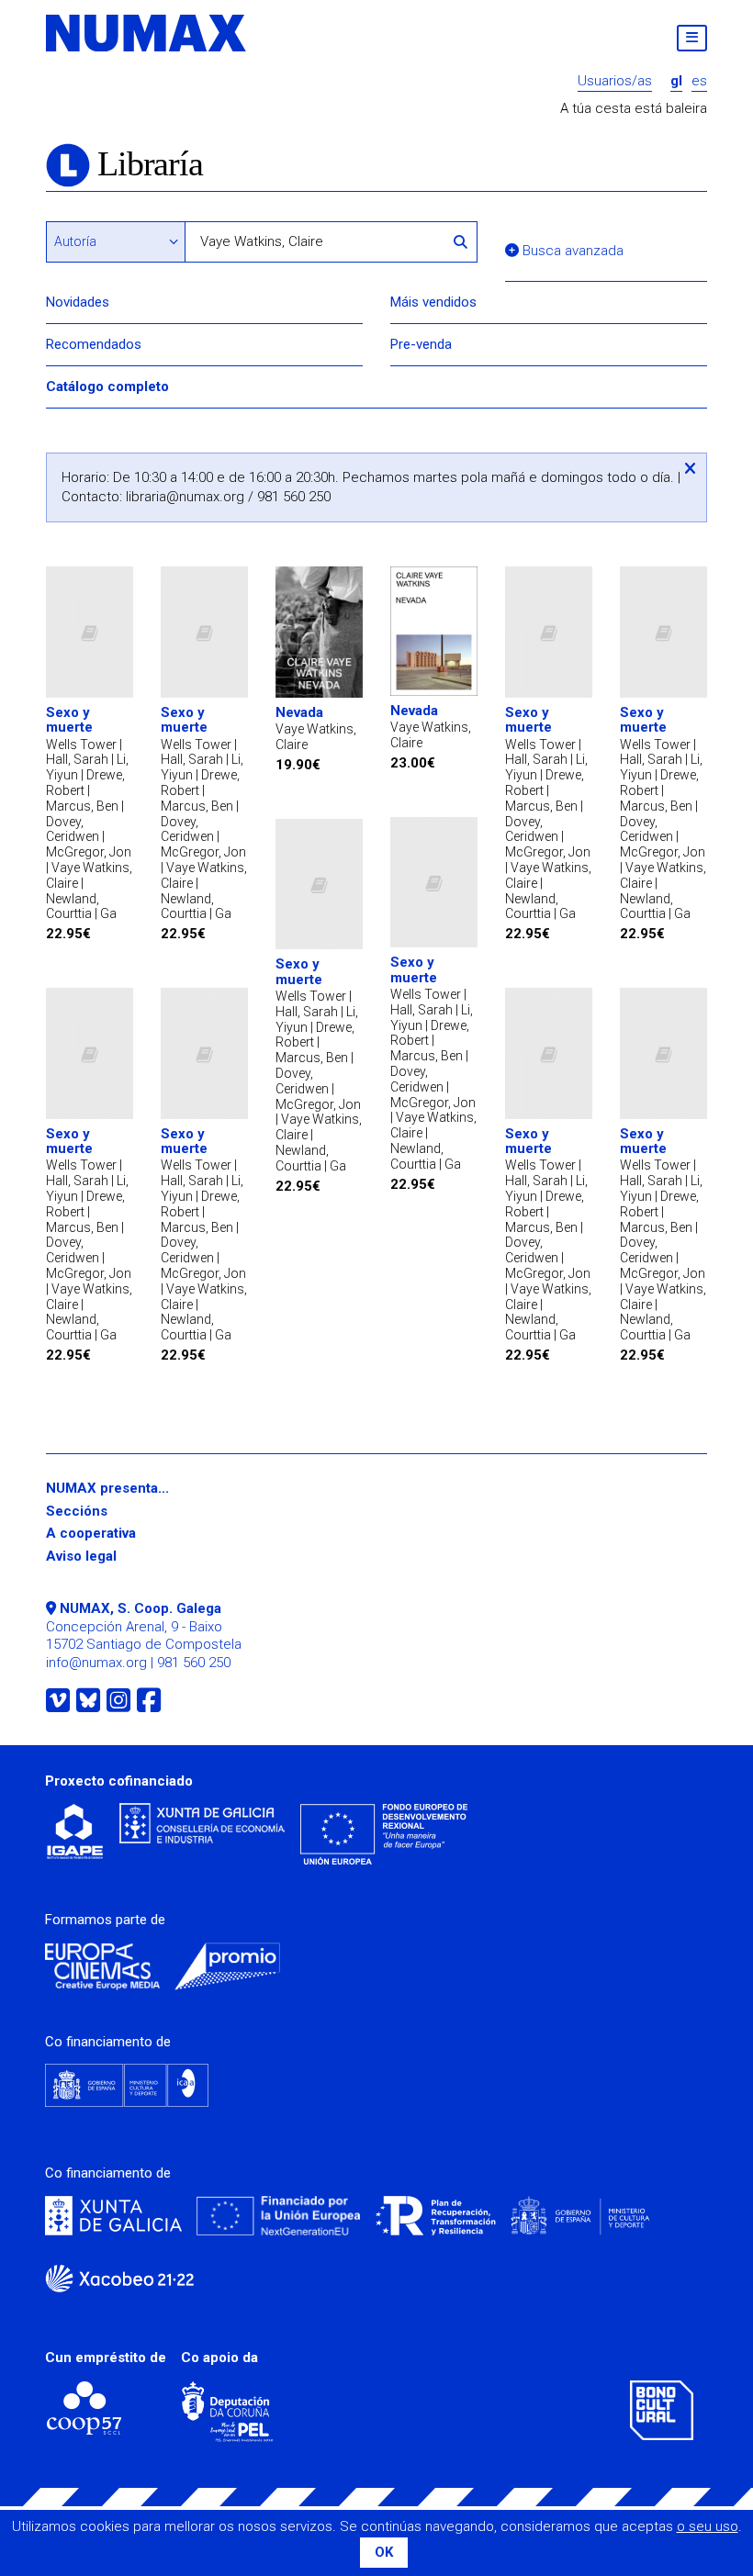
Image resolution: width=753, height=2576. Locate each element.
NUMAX (147, 33)
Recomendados (94, 344)
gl (676, 81)
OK (384, 2552)
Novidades (78, 302)
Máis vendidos (433, 302)
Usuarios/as (615, 81)
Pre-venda (421, 344)
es (699, 81)
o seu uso (708, 2526)
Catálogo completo (107, 386)
